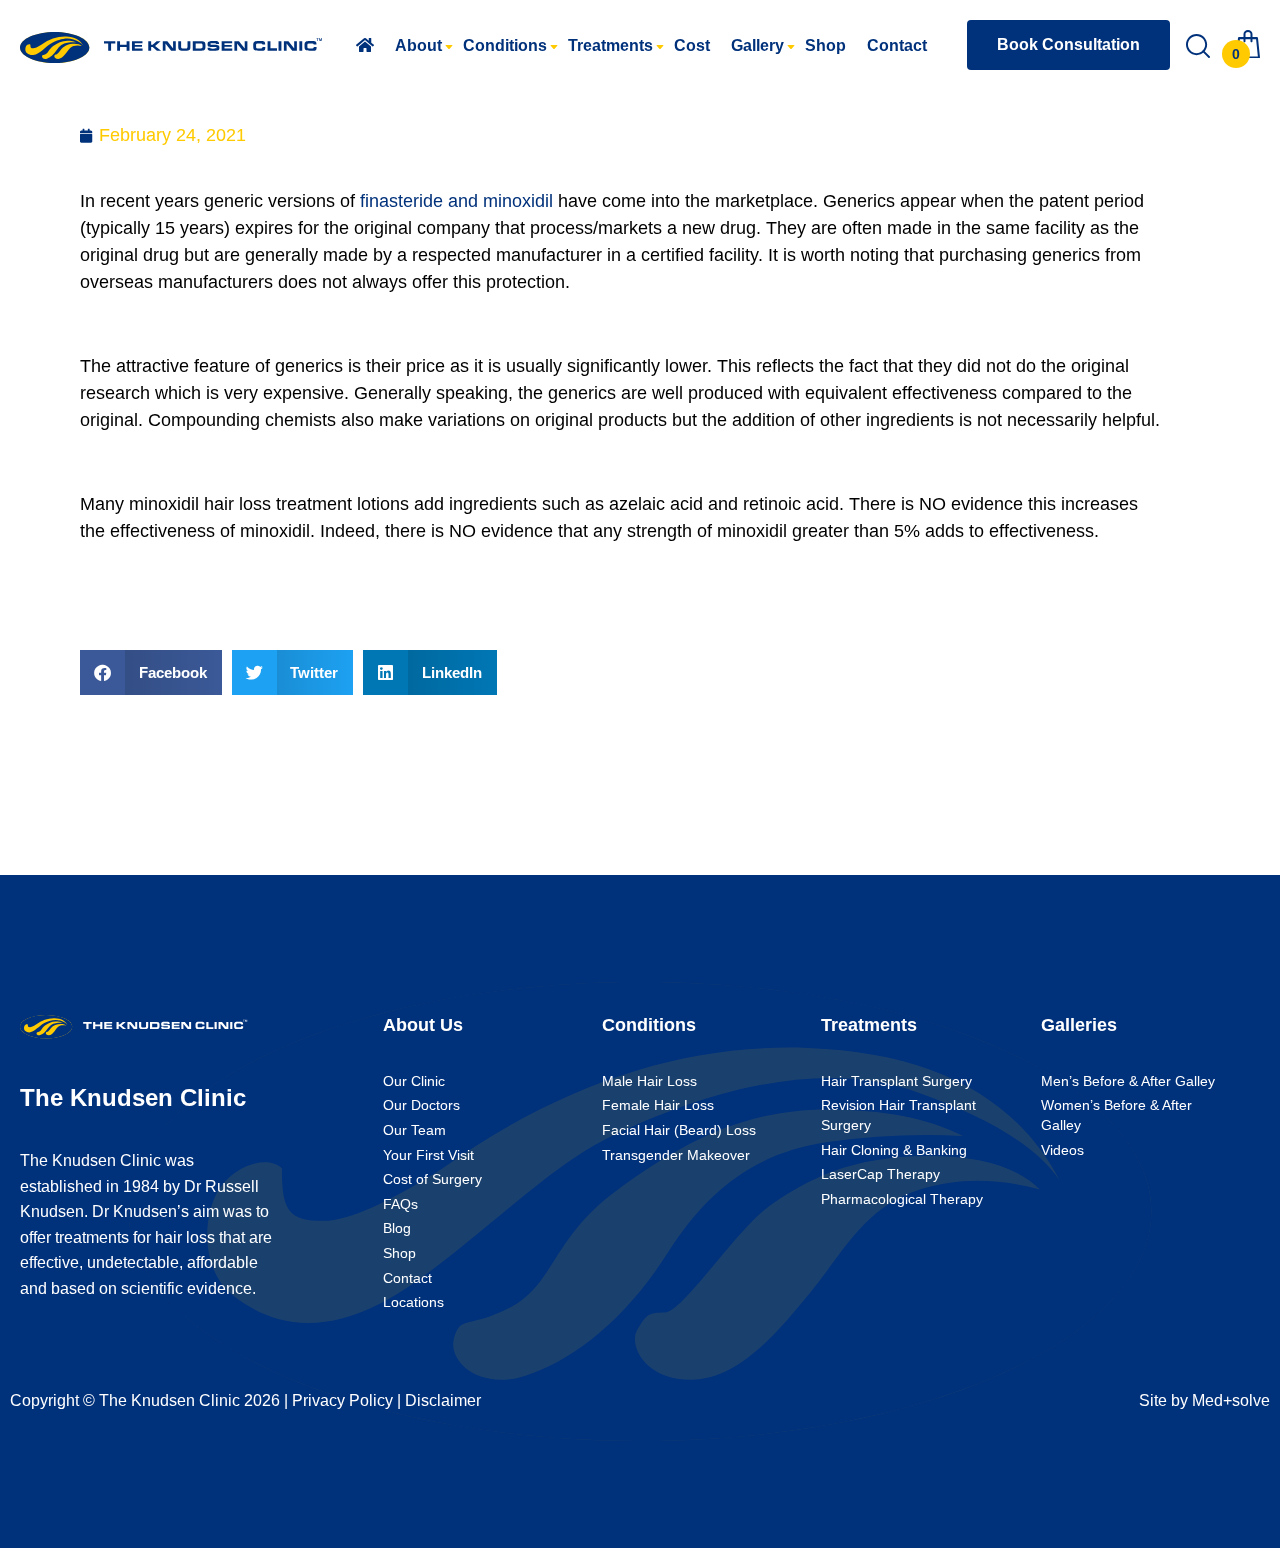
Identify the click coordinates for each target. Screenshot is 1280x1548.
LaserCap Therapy (880, 1174)
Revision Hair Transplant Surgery (898, 1115)
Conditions (505, 45)
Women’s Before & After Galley (1116, 1115)
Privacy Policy (342, 1400)
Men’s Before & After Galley (1128, 1081)
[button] (151, 672)
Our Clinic (414, 1081)
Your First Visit (428, 1155)
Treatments (610, 45)
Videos (1062, 1150)
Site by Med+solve (1204, 1400)
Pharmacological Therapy (902, 1199)
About (418, 45)
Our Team (414, 1130)
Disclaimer (443, 1400)
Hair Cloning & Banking (894, 1150)
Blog (397, 1228)
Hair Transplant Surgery (896, 1081)
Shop (825, 45)
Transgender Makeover (676, 1155)
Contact (897, 45)
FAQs (400, 1204)
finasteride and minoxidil (456, 201)
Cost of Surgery (432, 1179)
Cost (692, 45)
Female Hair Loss (658, 1105)
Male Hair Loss (649, 1081)
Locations (413, 1302)
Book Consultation (1068, 44)
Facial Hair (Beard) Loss (679, 1130)
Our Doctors (421, 1105)
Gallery (757, 45)
